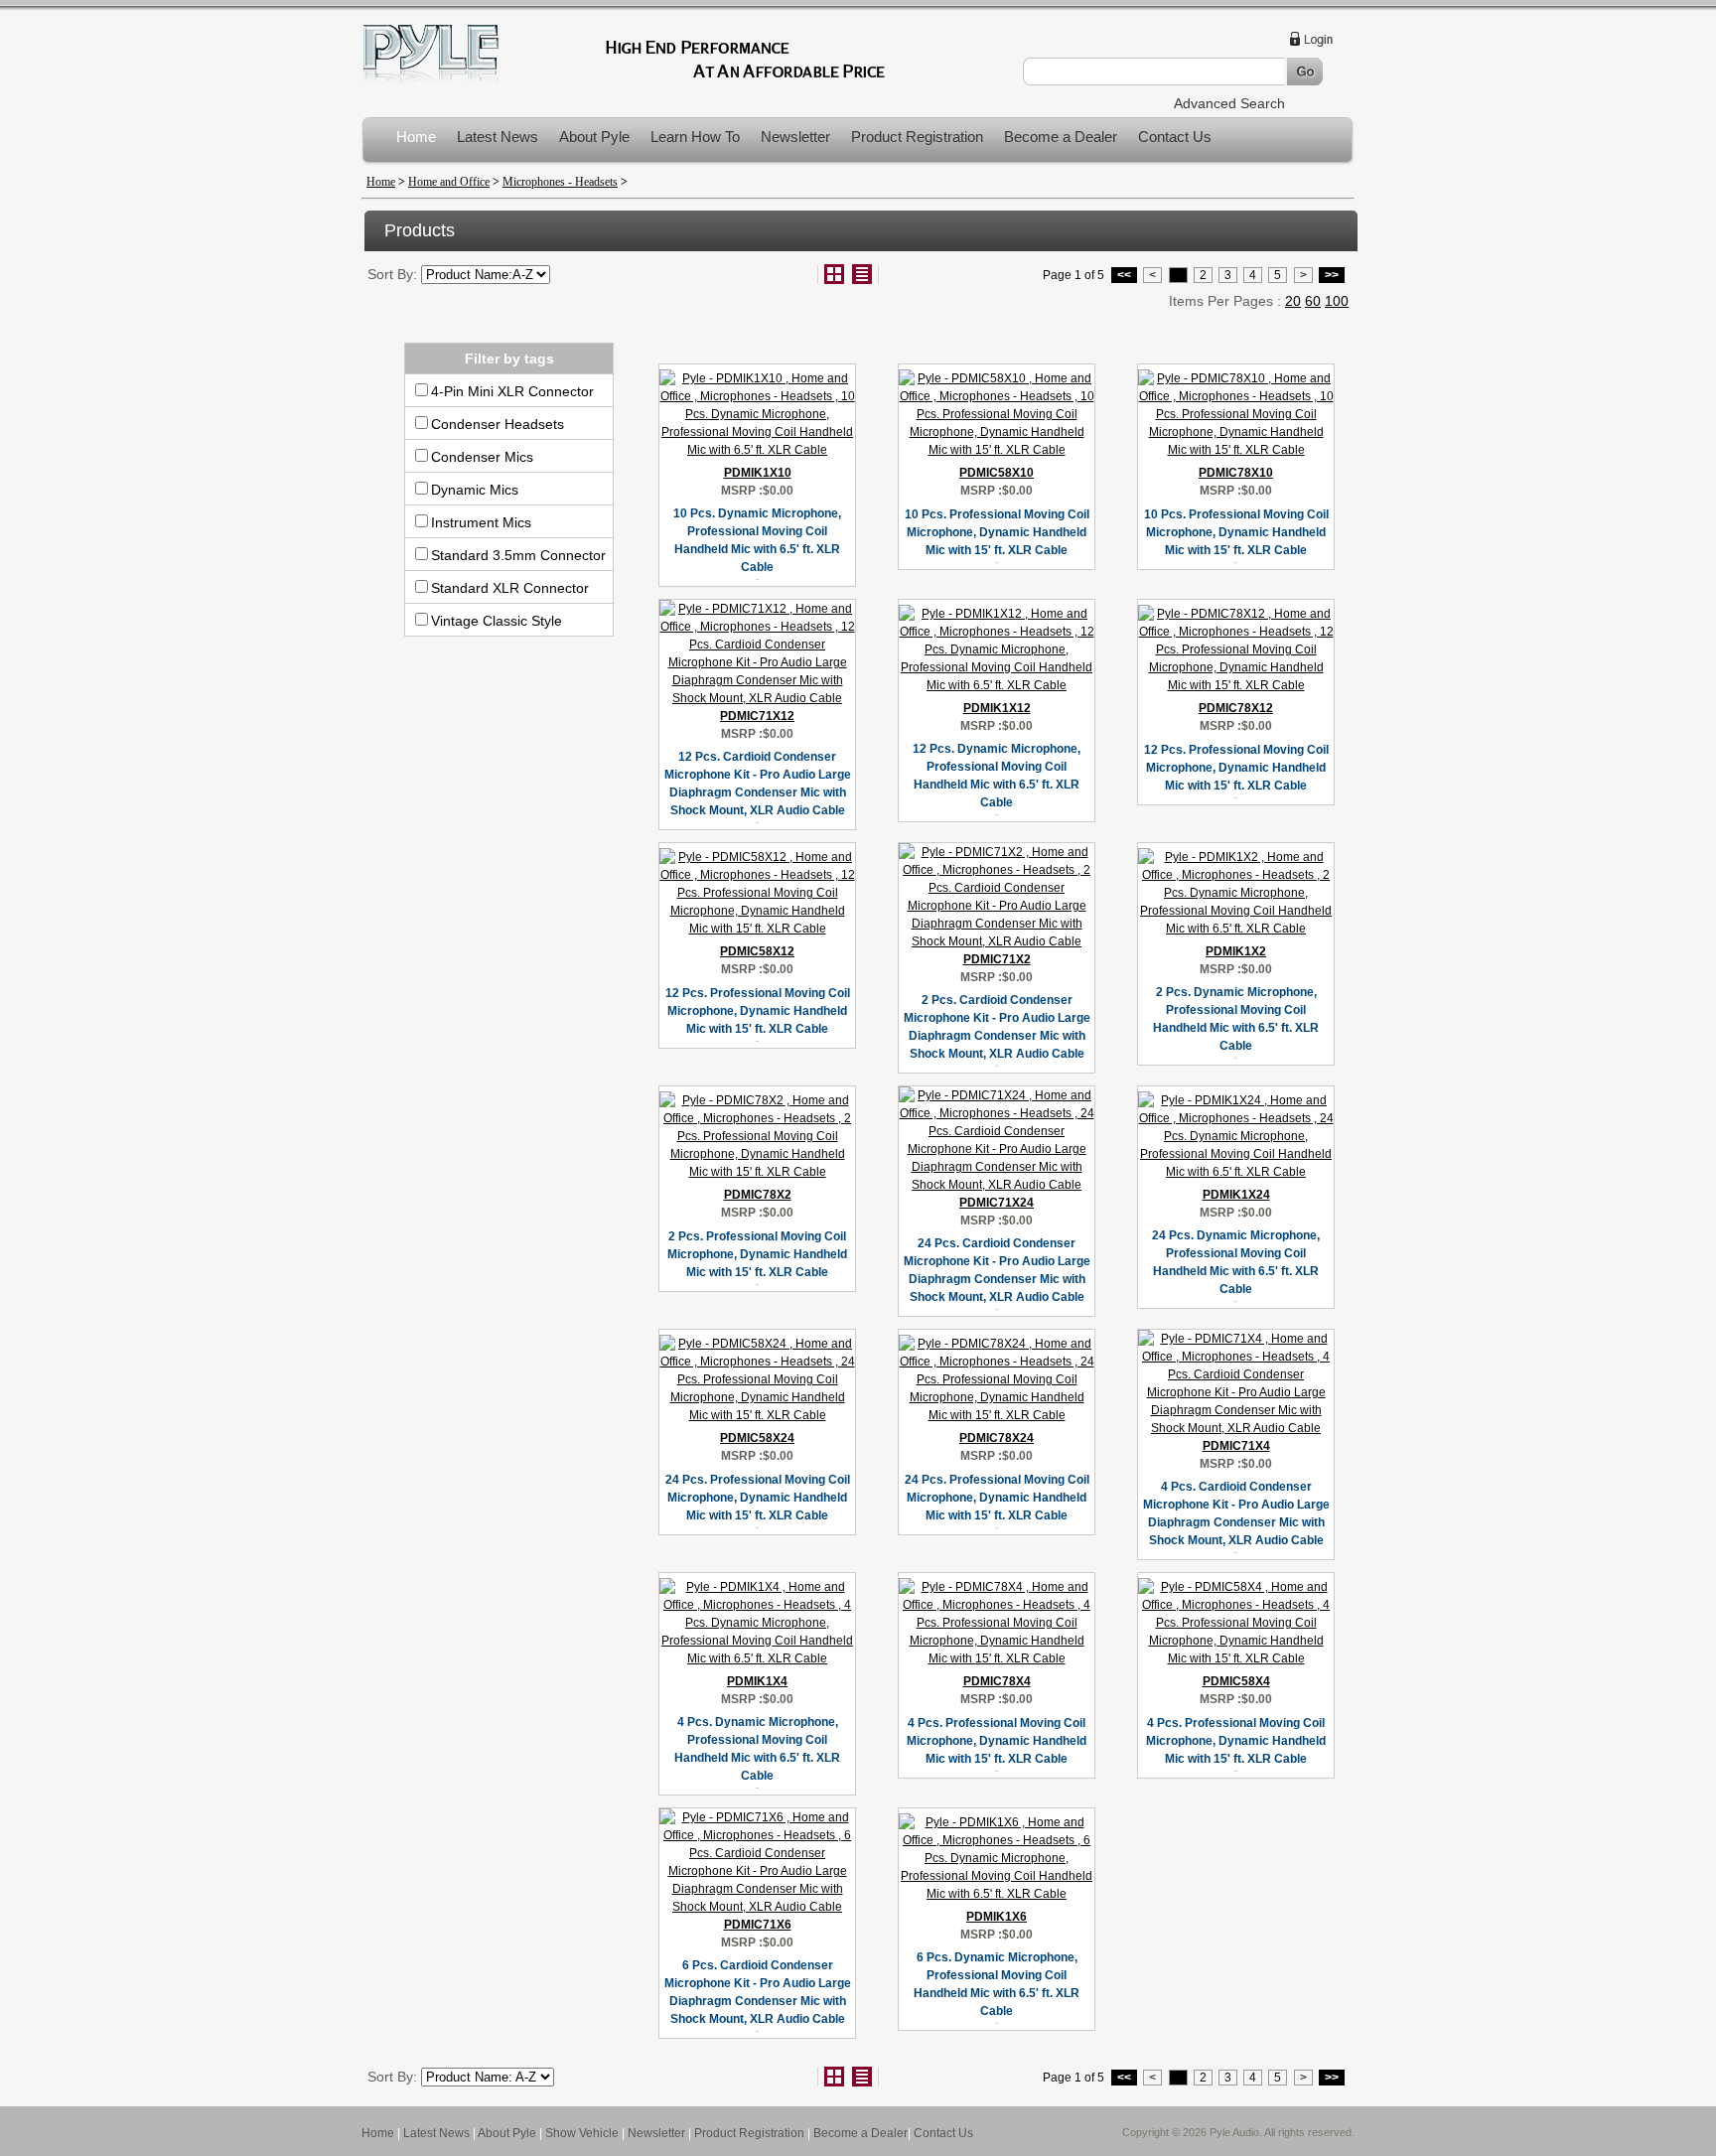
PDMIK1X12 (997, 708)
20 (1293, 301)
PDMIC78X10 (1236, 473)
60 (1313, 301)
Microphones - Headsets (560, 182)
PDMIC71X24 (997, 1203)
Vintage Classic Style (497, 621)
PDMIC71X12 (757, 716)
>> (1332, 275)
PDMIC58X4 (1236, 1681)
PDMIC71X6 (758, 1925)
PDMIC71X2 (997, 959)
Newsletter (795, 137)
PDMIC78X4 (997, 1681)
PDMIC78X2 (758, 1195)
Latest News (498, 137)
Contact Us (1175, 137)
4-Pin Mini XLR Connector (512, 391)
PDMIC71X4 (1236, 1446)
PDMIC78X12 (1236, 708)
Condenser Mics (482, 457)
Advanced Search (1229, 103)
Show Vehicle (582, 2133)
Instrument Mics (481, 522)
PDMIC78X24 (997, 1438)
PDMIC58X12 (757, 951)
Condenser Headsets (498, 424)
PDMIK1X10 (758, 473)
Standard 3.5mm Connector (518, 555)
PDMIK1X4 (757, 1681)
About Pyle (594, 137)
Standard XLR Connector (510, 588)
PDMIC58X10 (997, 473)
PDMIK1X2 (1236, 951)
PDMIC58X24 (757, 1438)
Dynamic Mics (475, 490)
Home (416, 137)
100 (1337, 301)
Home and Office (449, 182)
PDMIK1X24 (1236, 1195)
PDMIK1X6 (997, 1917)
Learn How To (695, 137)
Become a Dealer (1061, 137)
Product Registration (917, 137)
